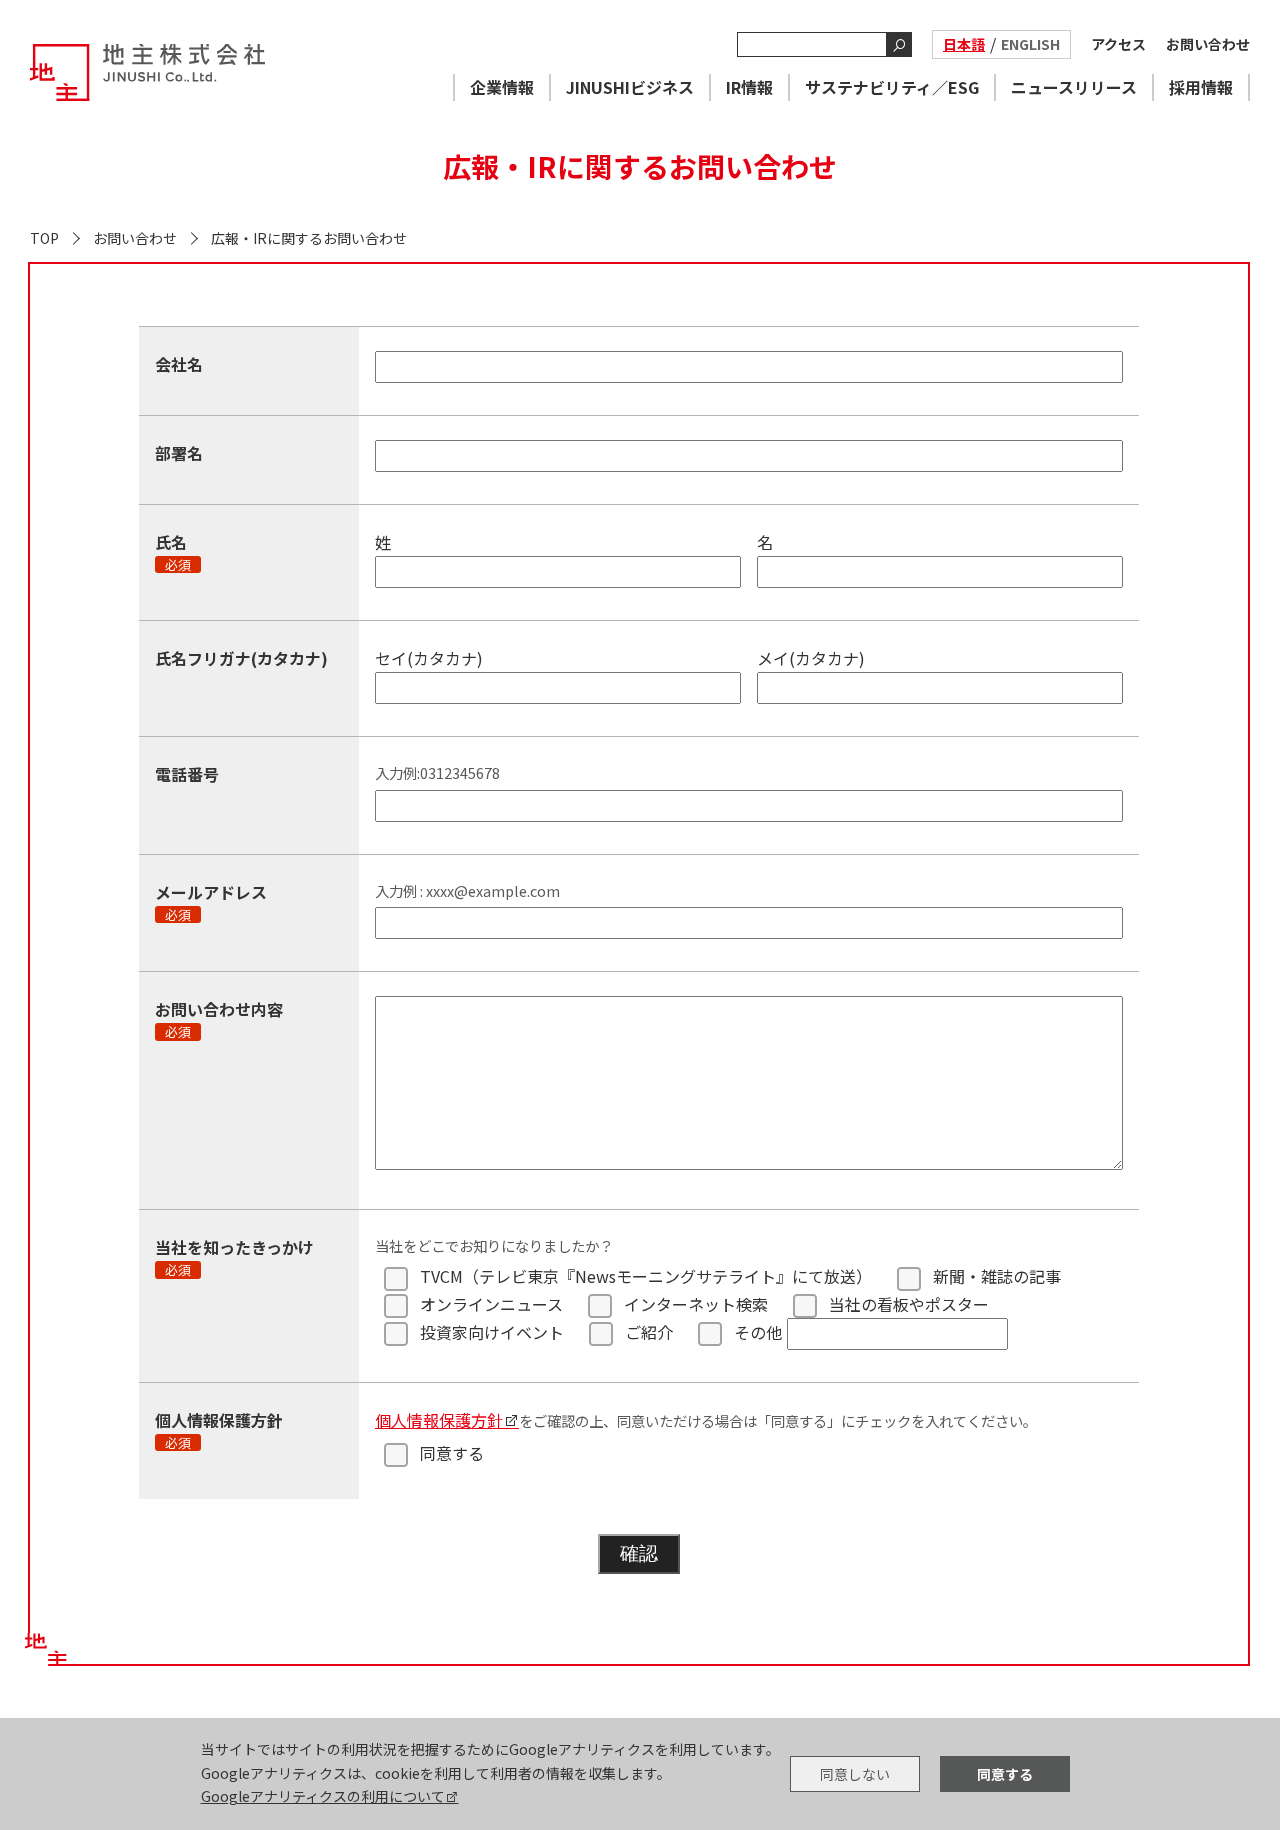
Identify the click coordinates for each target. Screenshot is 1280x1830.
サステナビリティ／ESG (892, 87)
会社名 (179, 364)
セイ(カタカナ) (429, 658)
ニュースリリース (1074, 87)
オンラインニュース (491, 1304)
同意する (452, 1453)
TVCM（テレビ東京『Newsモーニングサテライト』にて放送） (646, 1276)
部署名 (179, 453)
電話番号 (187, 774)
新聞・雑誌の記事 (997, 1276)
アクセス (1118, 44)
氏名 (173, 551)
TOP (44, 238)
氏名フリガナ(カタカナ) (241, 658)
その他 (758, 1332)
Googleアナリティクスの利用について (323, 1796)
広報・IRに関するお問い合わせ (309, 238)
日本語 (964, 44)
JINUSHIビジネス (630, 87)
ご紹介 (649, 1332)
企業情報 (502, 87)
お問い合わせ (1208, 44)
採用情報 (1201, 87)
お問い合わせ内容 (219, 1018)
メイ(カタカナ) (811, 658)
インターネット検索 (696, 1304)
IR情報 (749, 87)
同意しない (855, 1774)
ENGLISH (1030, 44)
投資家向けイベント (492, 1332)
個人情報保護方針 (439, 1420)
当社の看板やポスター (909, 1304)
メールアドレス (211, 901)
